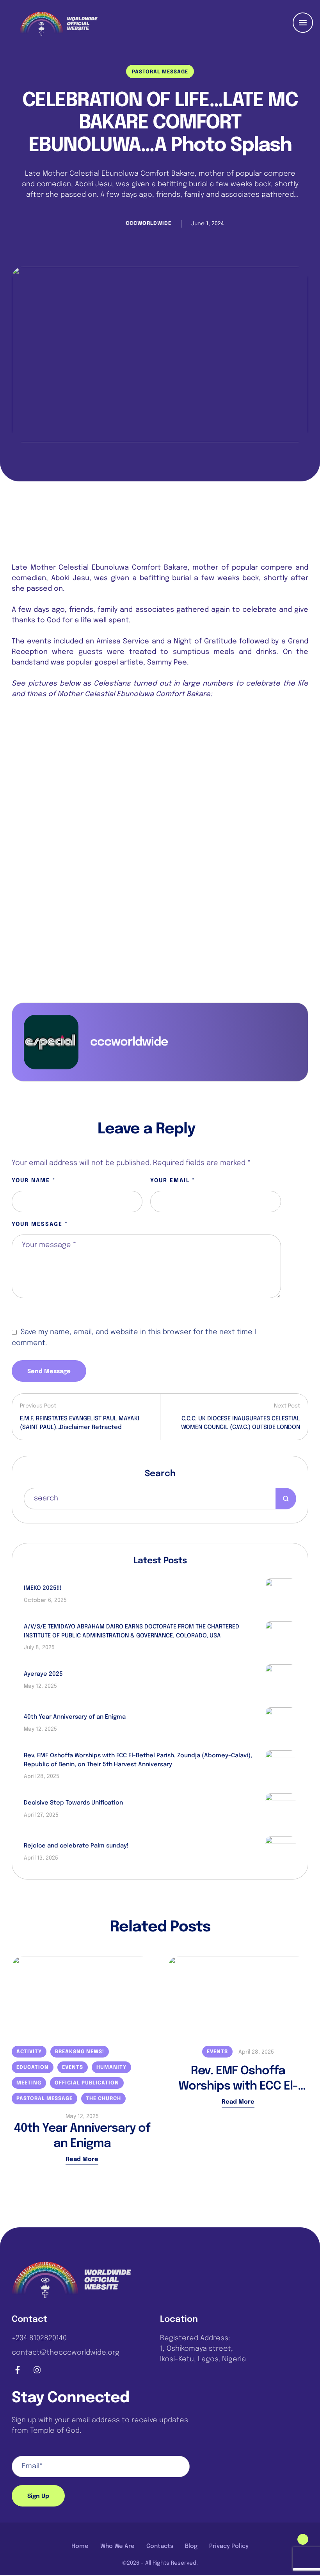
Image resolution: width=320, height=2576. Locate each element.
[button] (303, 2539)
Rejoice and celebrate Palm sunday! (76, 1846)
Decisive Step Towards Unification (73, 1803)
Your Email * (173, 1181)
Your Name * (34, 1181)
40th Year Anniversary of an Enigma (75, 1717)
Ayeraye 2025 (43, 1674)
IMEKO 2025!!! (43, 1588)
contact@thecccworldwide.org (66, 2353)
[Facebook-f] (18, 2370)
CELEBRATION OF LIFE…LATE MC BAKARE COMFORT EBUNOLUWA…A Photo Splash (160, 123)
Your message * (40, 1224)
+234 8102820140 (39, 2338)
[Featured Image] (160, 355)
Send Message (49, 1372)
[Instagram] (37, 2370)
